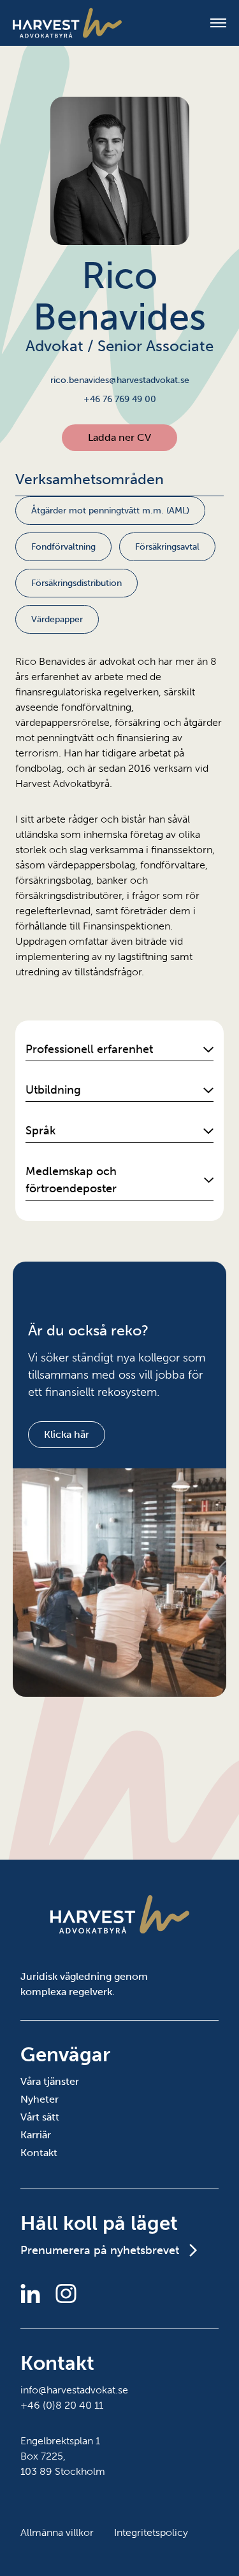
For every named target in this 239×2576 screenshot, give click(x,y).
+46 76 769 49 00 (120, 399)
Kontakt (39, 2153)
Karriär (36, 2135)
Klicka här (67, 1434)
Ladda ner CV (119, 437)
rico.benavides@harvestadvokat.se (120, 380)
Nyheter (40, 2099)
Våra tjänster (50, 2081)
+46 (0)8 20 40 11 (62, 2405)
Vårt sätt (40, 2117)
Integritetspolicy (151, 2532)
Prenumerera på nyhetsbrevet (100, 2250)
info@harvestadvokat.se (74, 2390)
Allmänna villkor (57, 2532)
